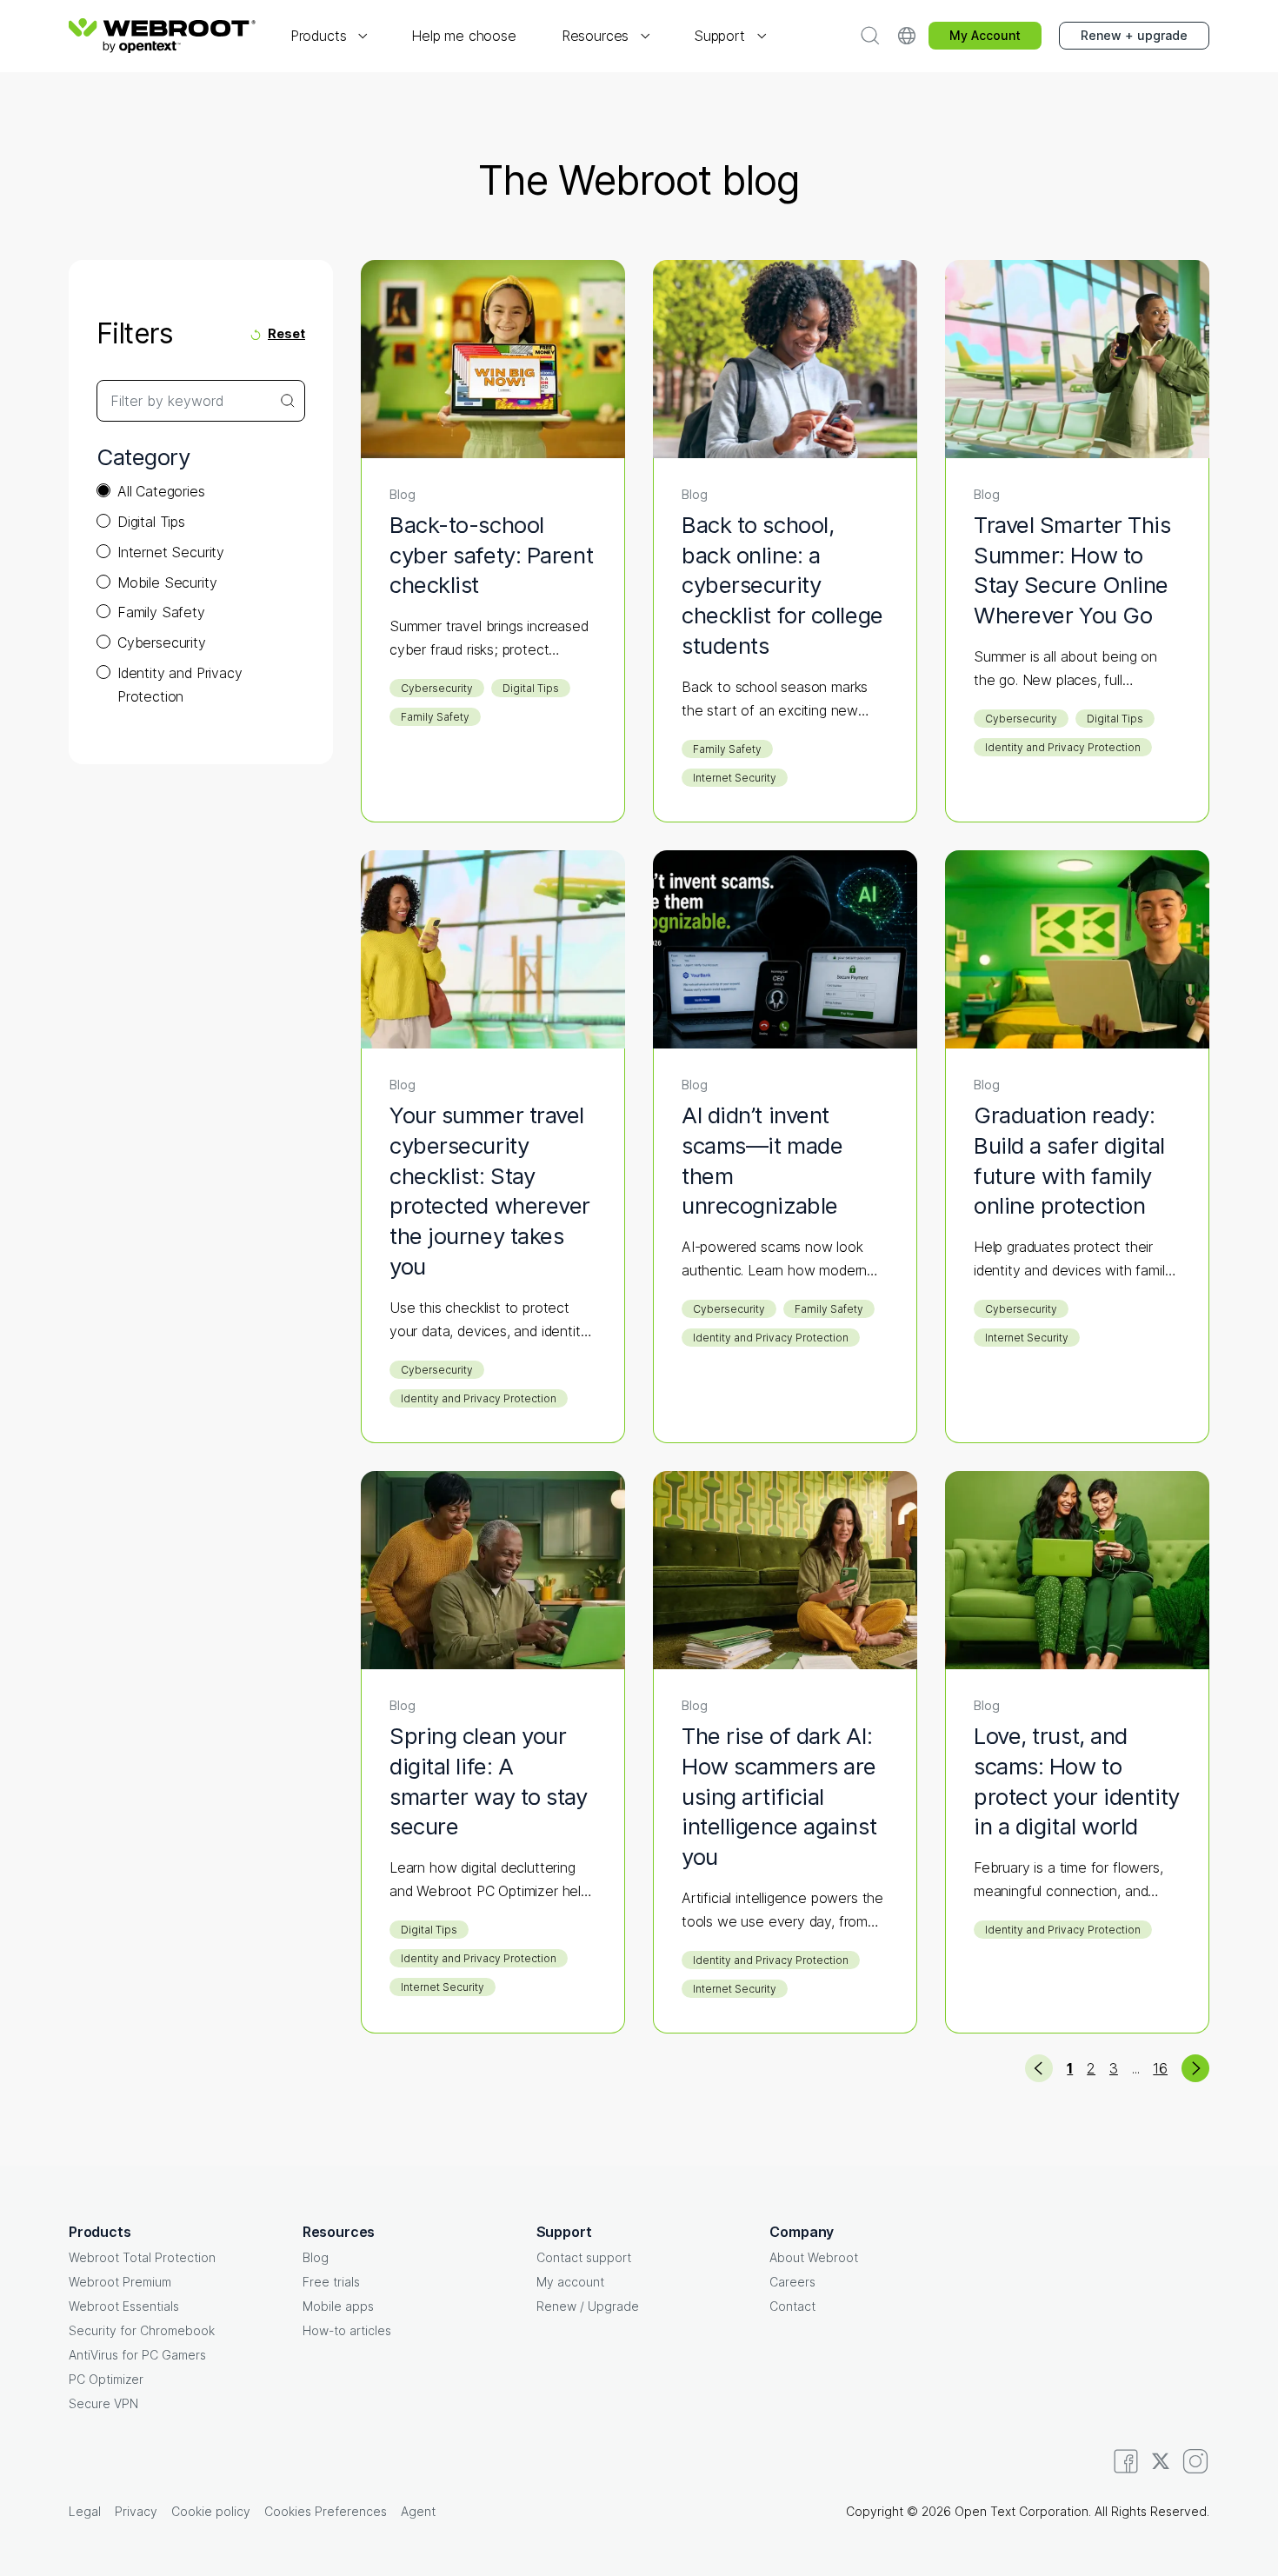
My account (570, 2282)
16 (1160, 2068)
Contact (792, 2306)
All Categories (161, 491)
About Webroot (814, 2257)
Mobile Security (167, 582)
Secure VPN (103, 2403)
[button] (328, 36)
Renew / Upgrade (588, 2306)
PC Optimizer (106, 2379)
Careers (792, 2282)
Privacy (136, 2511)
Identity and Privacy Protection (180, 685)
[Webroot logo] (162, 36)
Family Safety (161, 612)
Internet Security (171, 552)
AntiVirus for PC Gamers (137, 2355)
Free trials (331, 2282)
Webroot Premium (120, 2282)
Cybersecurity (162, 642)
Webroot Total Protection (142, 2257)
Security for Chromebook (142, 2330)
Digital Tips (151, 522)
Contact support (584, 2257)
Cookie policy (211, 2511)
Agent (418, 2511)
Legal (85, 2511)
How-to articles (347, 2330)
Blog (316, 2257)
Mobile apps (338, 2306)
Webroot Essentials (124, 2306)
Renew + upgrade (1134, 35)
